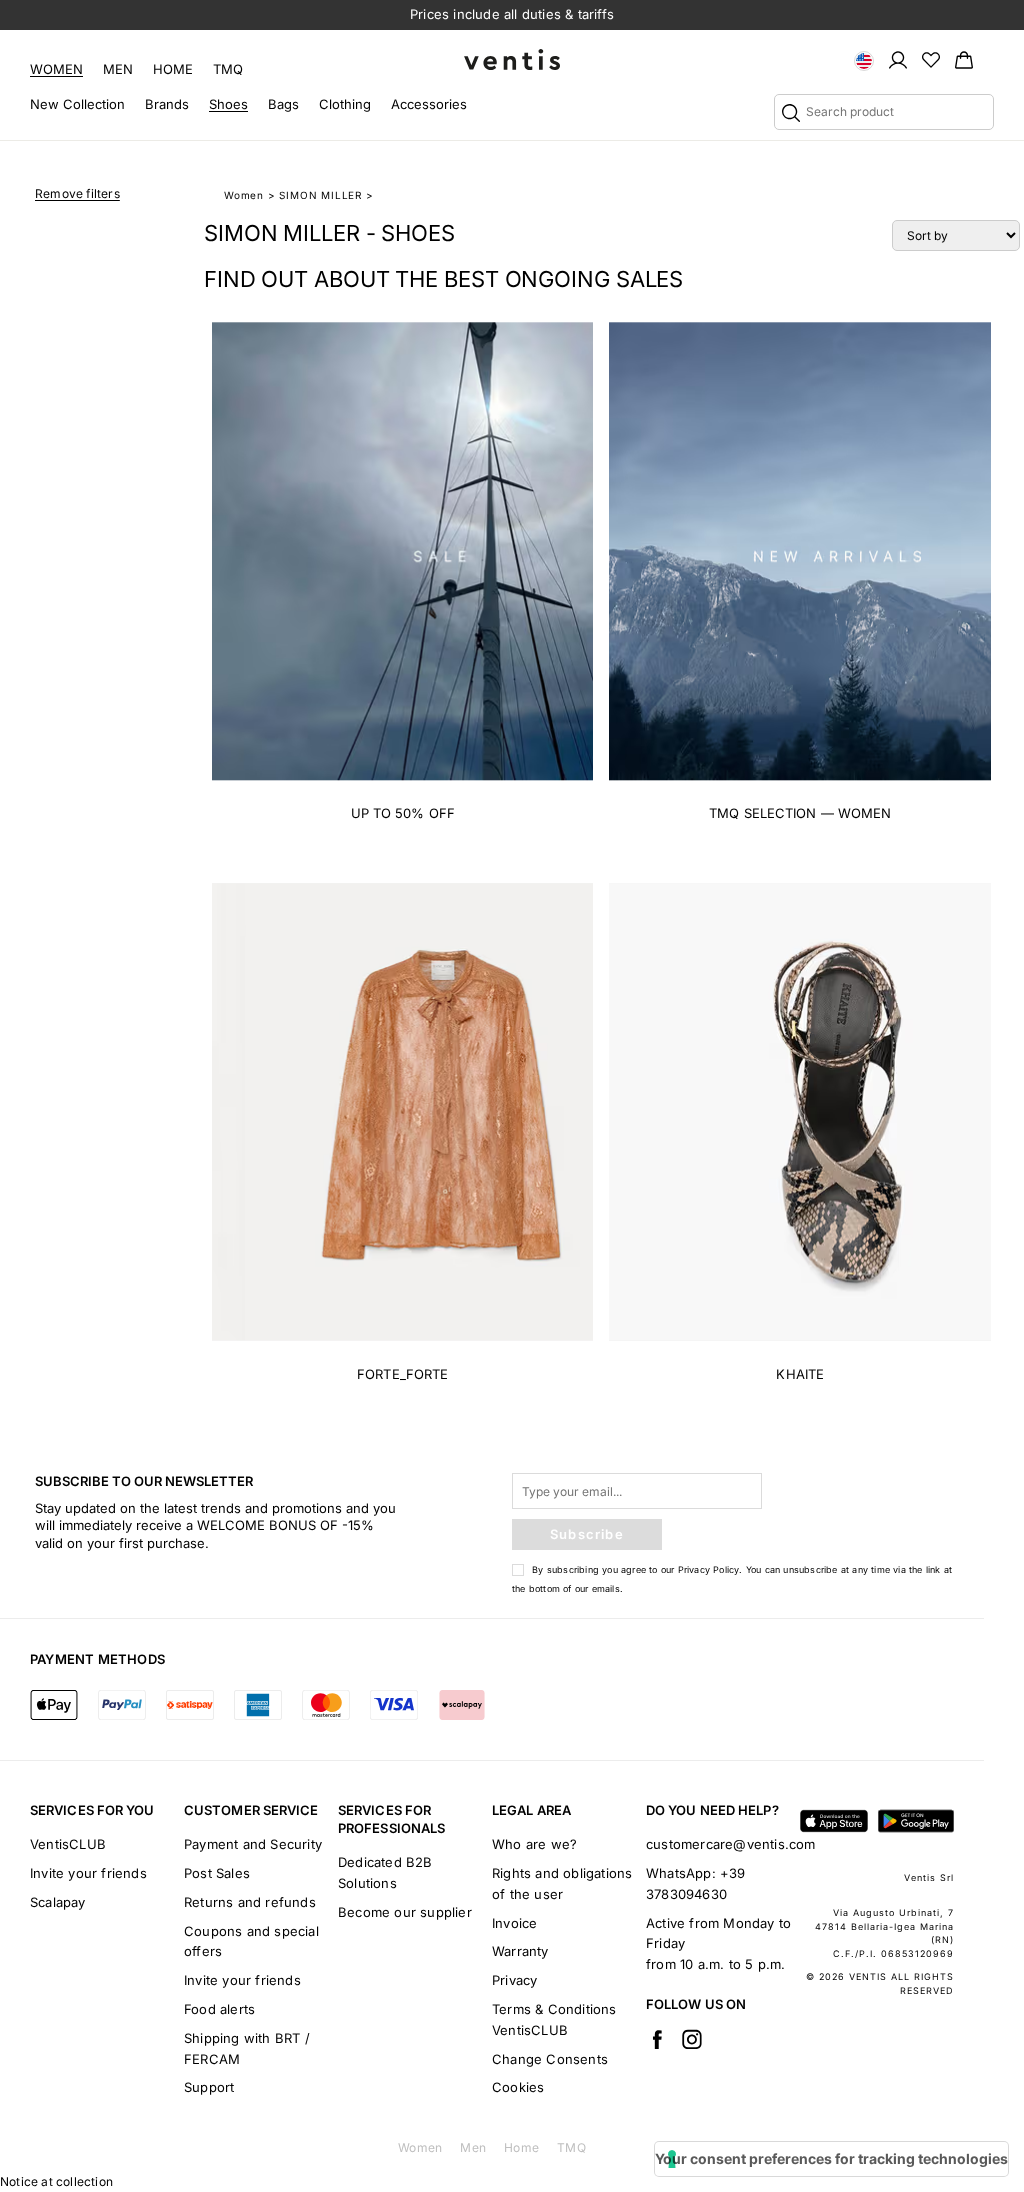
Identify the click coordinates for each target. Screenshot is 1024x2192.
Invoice (514, 1923)
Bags (283, 104)
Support (209, 2087)
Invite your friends (88, 1873)
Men (118, 69)
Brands (167, 104)
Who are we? (534, 1844)
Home (173, 69)
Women (56, 69)
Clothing (345, 104)
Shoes (228, 104)
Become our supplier (405, 1912)
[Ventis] (512, 59)
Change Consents (550, 2059)
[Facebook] (657, 2039)
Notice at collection (56, 2181)
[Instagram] (692, 2039)
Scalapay (58, 1902)
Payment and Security (253, 1844)
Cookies (518, 2087)
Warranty (520, 1951)
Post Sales (217, 1873)
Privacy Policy (709, 1569)
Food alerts (219, 2009)
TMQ (228, 69)
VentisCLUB (68, 1844)
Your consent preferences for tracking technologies (831, 2158)
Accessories (429, 104)
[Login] (898, 59)
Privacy (514, 1980)
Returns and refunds (250, 1902)
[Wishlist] (931, 59)
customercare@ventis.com (731, 1844)
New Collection (77, 104)
